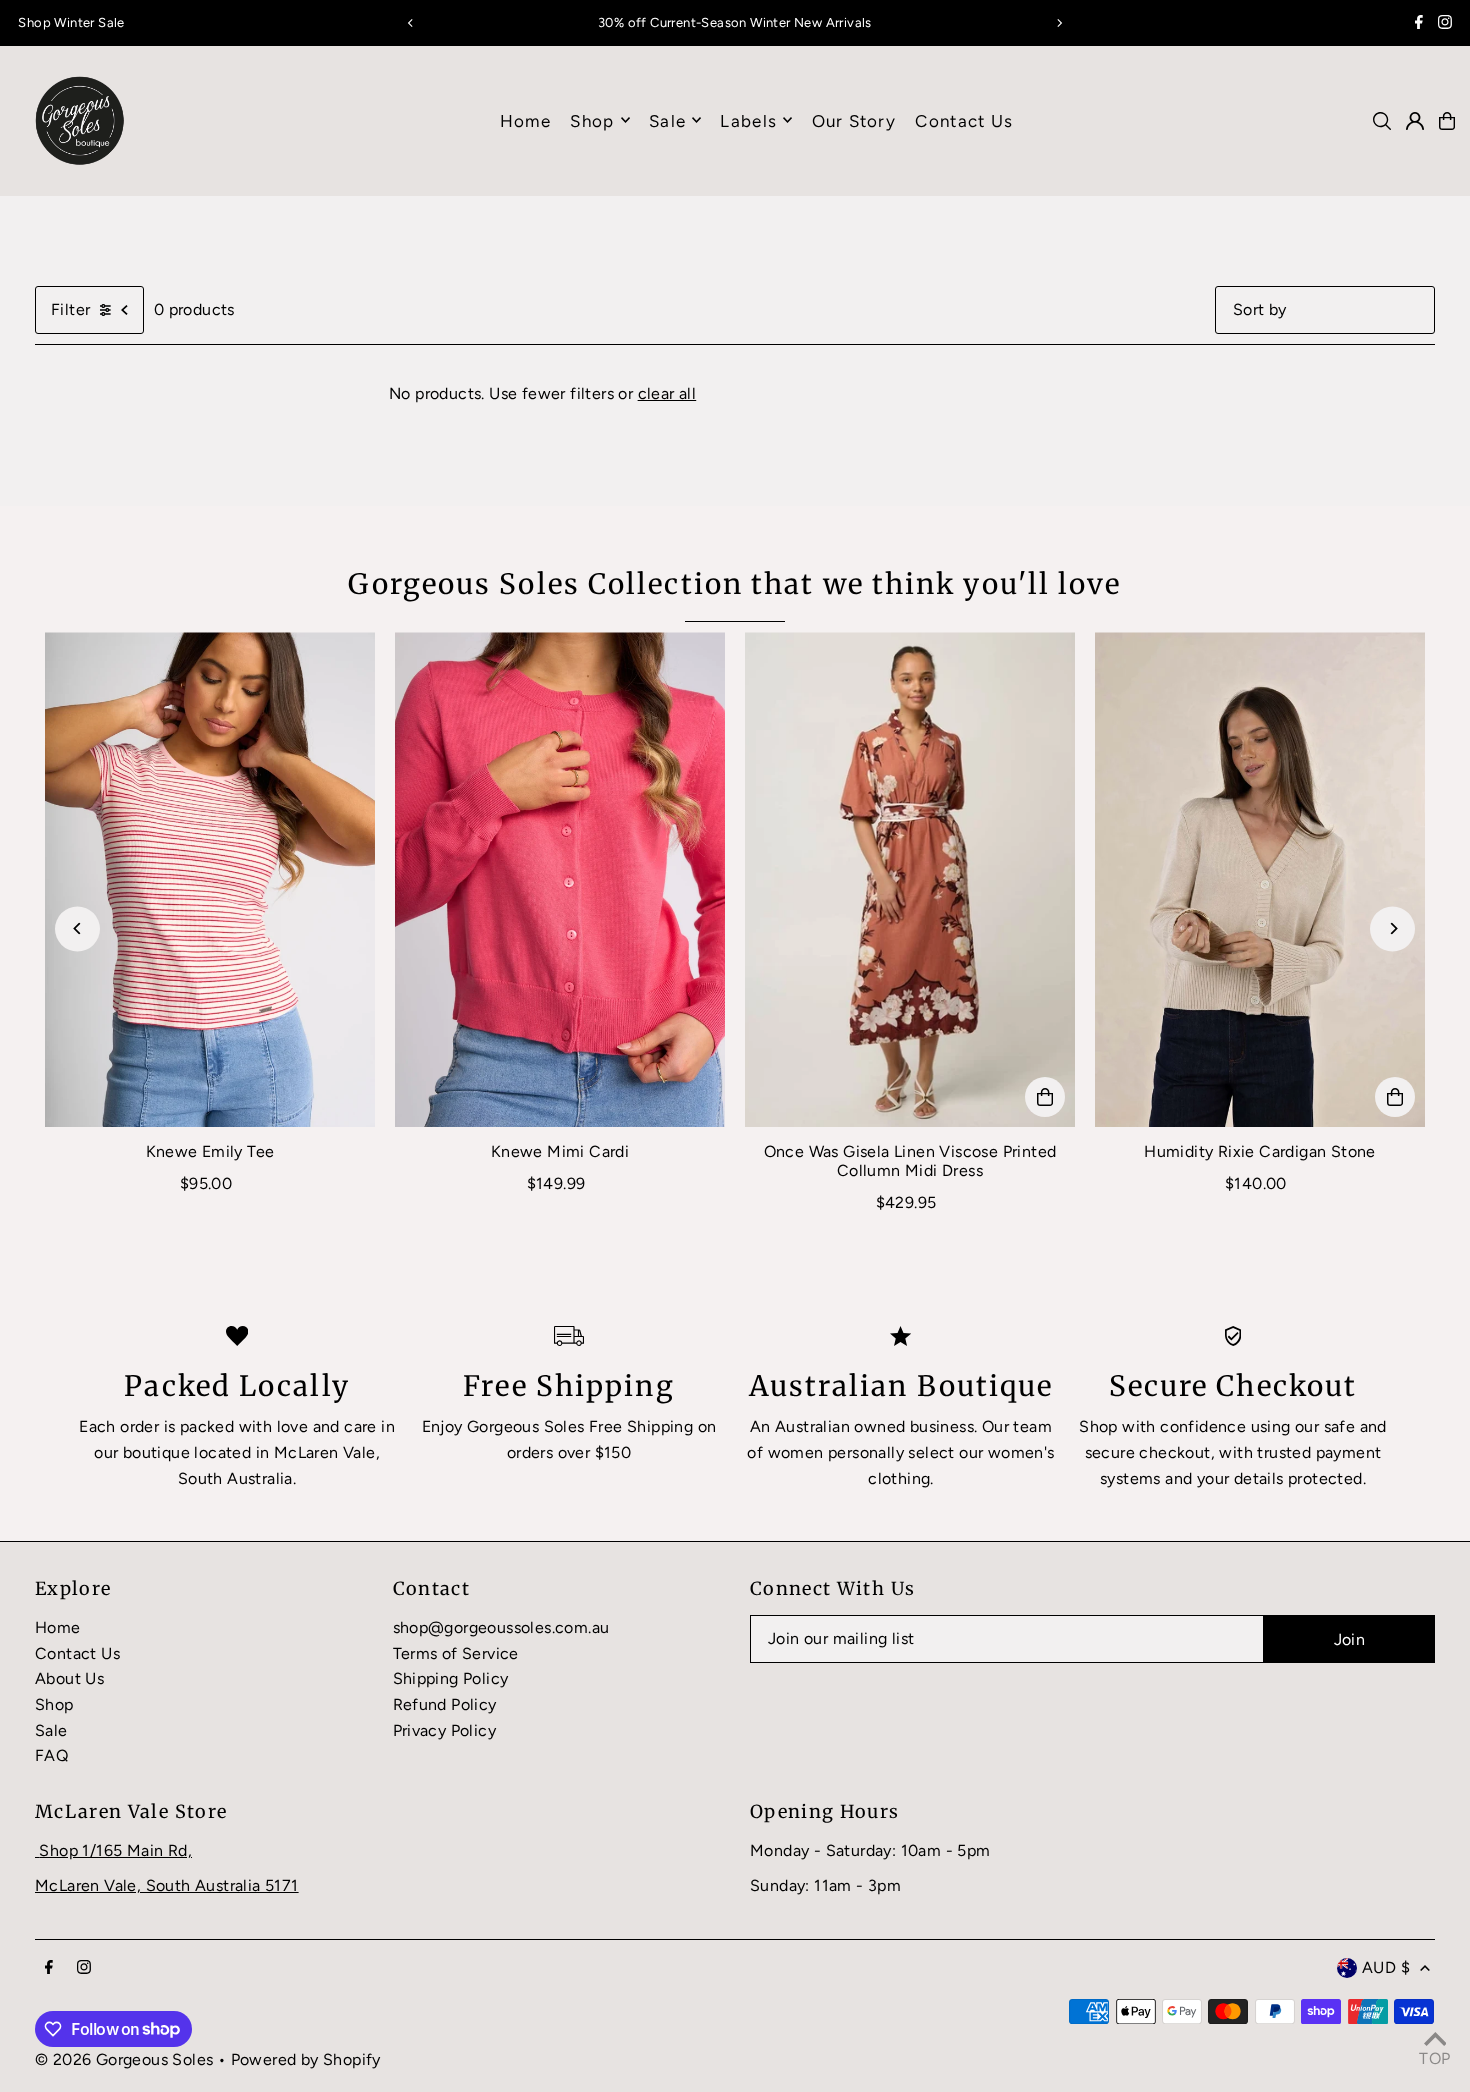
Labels (748, 120)
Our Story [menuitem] (854, 120)
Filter (70, 309)
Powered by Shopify (306, 2059)
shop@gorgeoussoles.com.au (501, 1627)
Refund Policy (445, 1704)
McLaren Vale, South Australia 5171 (167, 1885)
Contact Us (77, 1653)
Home (58, 1627)
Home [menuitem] (525, 120)
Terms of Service (456, 1653)
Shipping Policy (451, 1678)
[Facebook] (1419, 24)
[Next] (1059, 23)
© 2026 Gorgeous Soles (124, 2059)
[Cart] (1447, 121)
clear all (667, 393)
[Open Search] (1382, 121)
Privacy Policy (445, 1730)
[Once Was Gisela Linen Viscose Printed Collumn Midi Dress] (910, 879)
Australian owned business (874, 1426)
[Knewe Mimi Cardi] (560, 879)
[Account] (1415, 121)
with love (274, 1426)
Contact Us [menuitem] (964, 120)
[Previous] (411, 23)
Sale (51, 1730)
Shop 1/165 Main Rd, (115, 1850)
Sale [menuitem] (667, 120)
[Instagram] (1445, 24)
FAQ (51, 1755)
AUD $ (1386, 1967)
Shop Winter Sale (71, 22)
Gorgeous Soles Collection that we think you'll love (734, 584)
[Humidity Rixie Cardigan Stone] (1260, 879)
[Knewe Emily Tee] (210, 879)
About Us (69, 1678)
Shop (592, 120)
